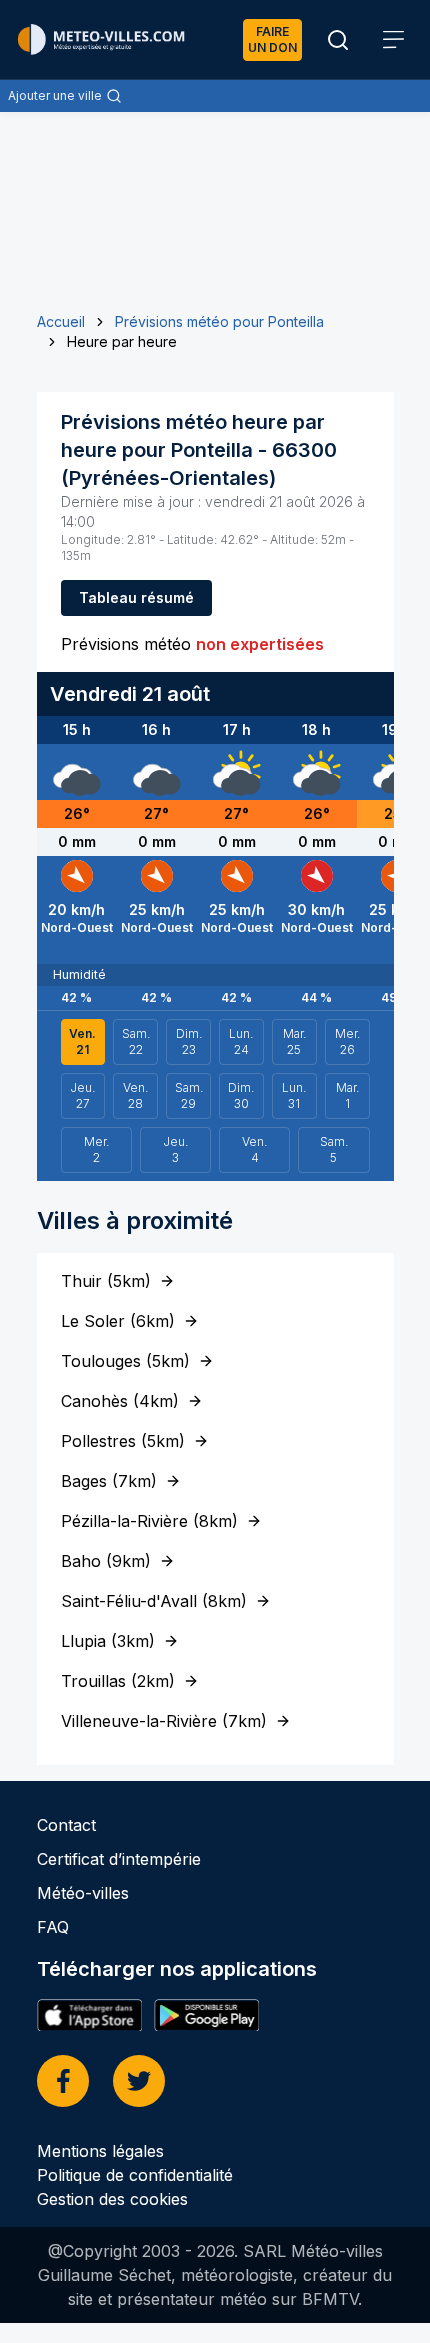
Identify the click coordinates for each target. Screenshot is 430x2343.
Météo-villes (83, 1893)
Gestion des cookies (112, 2199)
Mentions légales (100, 2151)
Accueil (61, 321)
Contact (66, 1825)
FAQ (53, 1927)
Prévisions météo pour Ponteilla (219, 321)
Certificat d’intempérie (119, 1859)
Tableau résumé (136, 597)
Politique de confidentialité (135, 2175)
